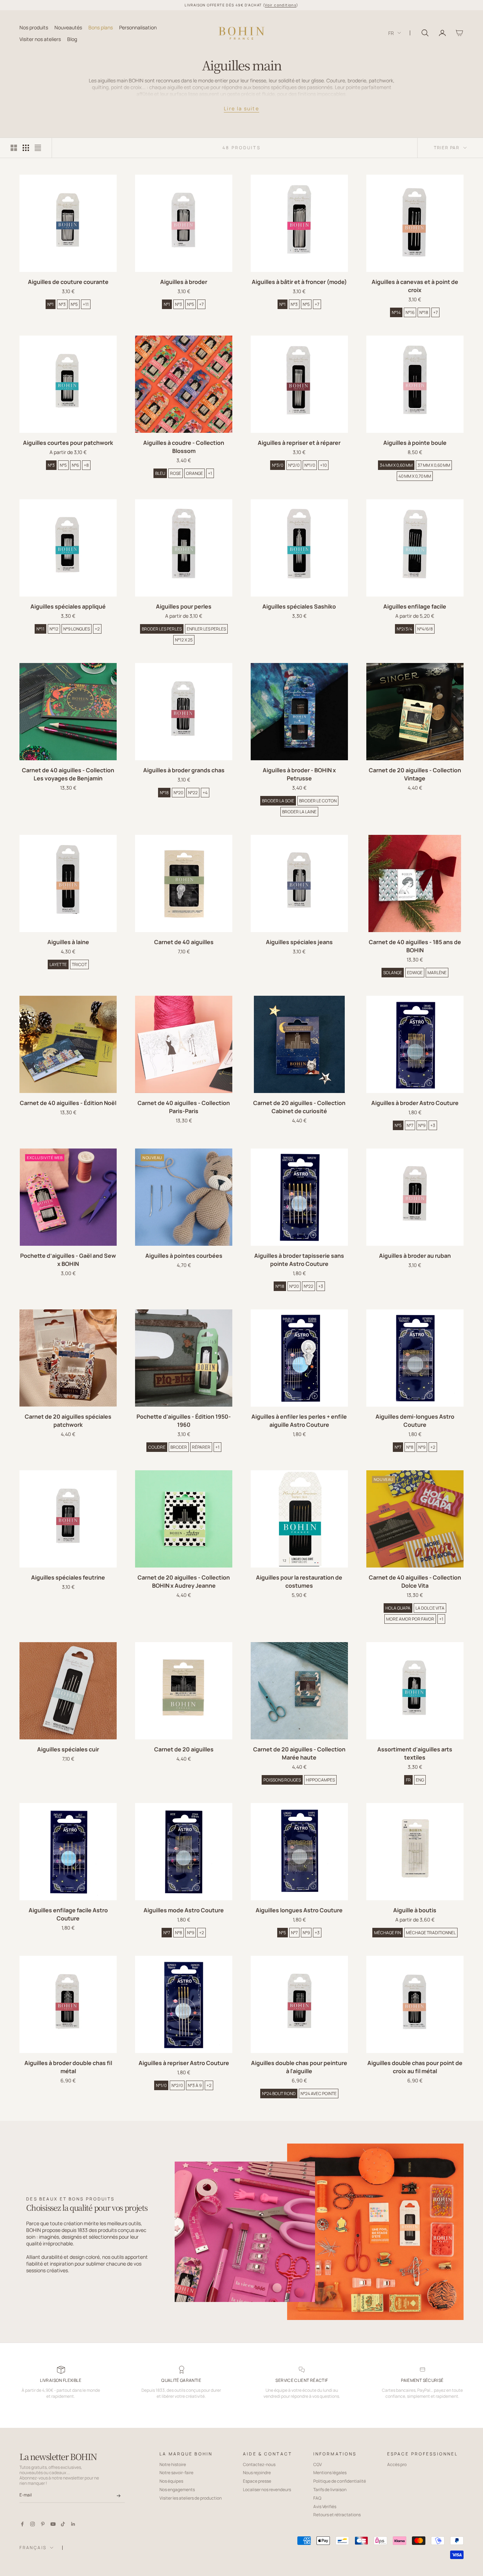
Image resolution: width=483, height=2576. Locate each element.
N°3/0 (278, 465)
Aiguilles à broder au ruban (415, 1256)
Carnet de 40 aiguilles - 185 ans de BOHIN (415, 946)
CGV (318, 2464)
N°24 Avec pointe (319, 2094)
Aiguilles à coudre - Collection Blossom (184, 447)
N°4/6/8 (425, 629)
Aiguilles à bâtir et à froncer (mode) (299, 282)
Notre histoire (173, 2464)
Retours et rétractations (337, 2515)
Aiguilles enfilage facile (415, 606)
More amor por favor (410, 1619)
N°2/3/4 (405, 629)
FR (391, 33)
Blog (72, 39)
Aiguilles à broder (184, 282)
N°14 (396, 312)
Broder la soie (278, 801)
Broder (179, 1447)
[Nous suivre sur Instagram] (33, 2524)
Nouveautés (68, 27)
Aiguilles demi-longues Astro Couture (415, 1421)
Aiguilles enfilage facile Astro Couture (68, 1914)
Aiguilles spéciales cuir (68, 1749)
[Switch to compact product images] (38, 148)
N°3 (62, 304)
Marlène (437, 973)
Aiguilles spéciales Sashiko (299, 606)
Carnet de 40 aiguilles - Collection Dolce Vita (415, 1581)
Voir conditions (281, 5)
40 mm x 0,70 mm (415, 476)
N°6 (75, 465)
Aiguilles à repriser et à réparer (299, 443)
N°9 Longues (77, 629)
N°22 (193, 793)
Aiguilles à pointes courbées (184, 1256)
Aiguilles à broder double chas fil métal (68, 2067)
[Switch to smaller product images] (26, 148)
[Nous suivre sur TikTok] (63, 2524)
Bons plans (101, 27)
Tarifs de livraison (330, 2490)
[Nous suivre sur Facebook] (22, 2524)
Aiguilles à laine (68, 942)
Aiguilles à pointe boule (415, 443)
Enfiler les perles (206, 629)
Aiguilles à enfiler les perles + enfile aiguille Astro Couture (299, 1421)
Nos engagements (177, 2490)
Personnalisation (138, 27)
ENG (420, 1780)
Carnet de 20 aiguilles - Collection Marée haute (299, 1753)
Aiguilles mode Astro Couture (184, 1910)
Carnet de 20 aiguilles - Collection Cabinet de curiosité (299, 1107)
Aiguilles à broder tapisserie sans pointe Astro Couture (299, 1260)
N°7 (410, 1125)
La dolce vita (430, 1608)
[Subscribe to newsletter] (119, 2496)
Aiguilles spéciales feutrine (68, 1577)
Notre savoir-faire (176, 2473)
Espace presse (257, 2481)
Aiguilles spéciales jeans (299, 942)
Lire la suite (241, 108)
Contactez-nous (259, 2464)
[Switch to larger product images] (14, 148)
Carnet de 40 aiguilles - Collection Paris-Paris (184, 1107)
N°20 (178, 793)
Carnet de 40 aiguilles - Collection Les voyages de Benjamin (68, 774)
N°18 (424, 312)
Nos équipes (171, 2481)
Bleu (160, 473)
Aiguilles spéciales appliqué (68, 606)
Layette (58, 964)
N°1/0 (310, 465)
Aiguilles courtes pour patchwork (68, 443)
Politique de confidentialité (340, 2481)
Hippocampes (320, 1780)
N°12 (54, 629)
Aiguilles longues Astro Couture (299, 1910)
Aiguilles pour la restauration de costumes (299, 1581)
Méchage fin (388, 1933)
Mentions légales (330, 2473)
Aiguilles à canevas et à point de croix (415, 286)
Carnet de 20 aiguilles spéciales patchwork (68, 1421)
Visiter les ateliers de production (191, 2498)
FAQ (317, 2498)
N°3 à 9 (195, 2085)
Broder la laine (299, 812)
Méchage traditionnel (431, 1933)
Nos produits (34, 27)
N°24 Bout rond (279, 2094)
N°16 (410, 312)
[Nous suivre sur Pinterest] (43, 2524)
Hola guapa (398, 1608)
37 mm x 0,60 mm (434, 465)
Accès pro (397, 2464)
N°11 (40, 629)
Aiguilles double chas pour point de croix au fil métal (415, 2067)
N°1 (51, 304)
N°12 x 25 (184, 640)
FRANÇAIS (33, 2548)
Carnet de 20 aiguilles (184, 1749)
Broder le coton (318, 801)
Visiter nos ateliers (40, 39)
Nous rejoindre (257, 2473)
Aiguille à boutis (415, 1910)
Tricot (79, 964)
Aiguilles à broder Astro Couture (415, 1103)
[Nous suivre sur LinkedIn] (73, 2524)
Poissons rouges (282, 1780)
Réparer (201, 1447)
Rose (176, 473)
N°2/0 (294, 465)
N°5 (74, 304)
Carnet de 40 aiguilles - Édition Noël (68, 1103)
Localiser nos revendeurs (267, 2490)
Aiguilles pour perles (184, 606)
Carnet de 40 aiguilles (184, 942)
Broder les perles (162, 629)
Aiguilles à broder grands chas (184, 770)
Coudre (157, 1447)
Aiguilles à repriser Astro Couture (184, 2063)
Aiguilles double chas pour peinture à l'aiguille (299, 2067)
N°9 (422, 1125)
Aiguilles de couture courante (68, 282)
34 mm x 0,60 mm (396, 465)
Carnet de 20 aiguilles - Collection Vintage (415, 774)
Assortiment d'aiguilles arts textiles (415, 1753)
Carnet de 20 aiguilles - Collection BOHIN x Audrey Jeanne (184, 1581)
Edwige (415, 973)
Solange (393, 973)
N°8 (410, 1447)
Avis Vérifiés (325, 2507)
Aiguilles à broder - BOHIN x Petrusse (299, 774)
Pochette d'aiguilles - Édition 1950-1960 (184, 1421)
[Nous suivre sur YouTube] (53, 2524)
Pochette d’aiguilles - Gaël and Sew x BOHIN (68, 1260)
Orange (194, 473)
